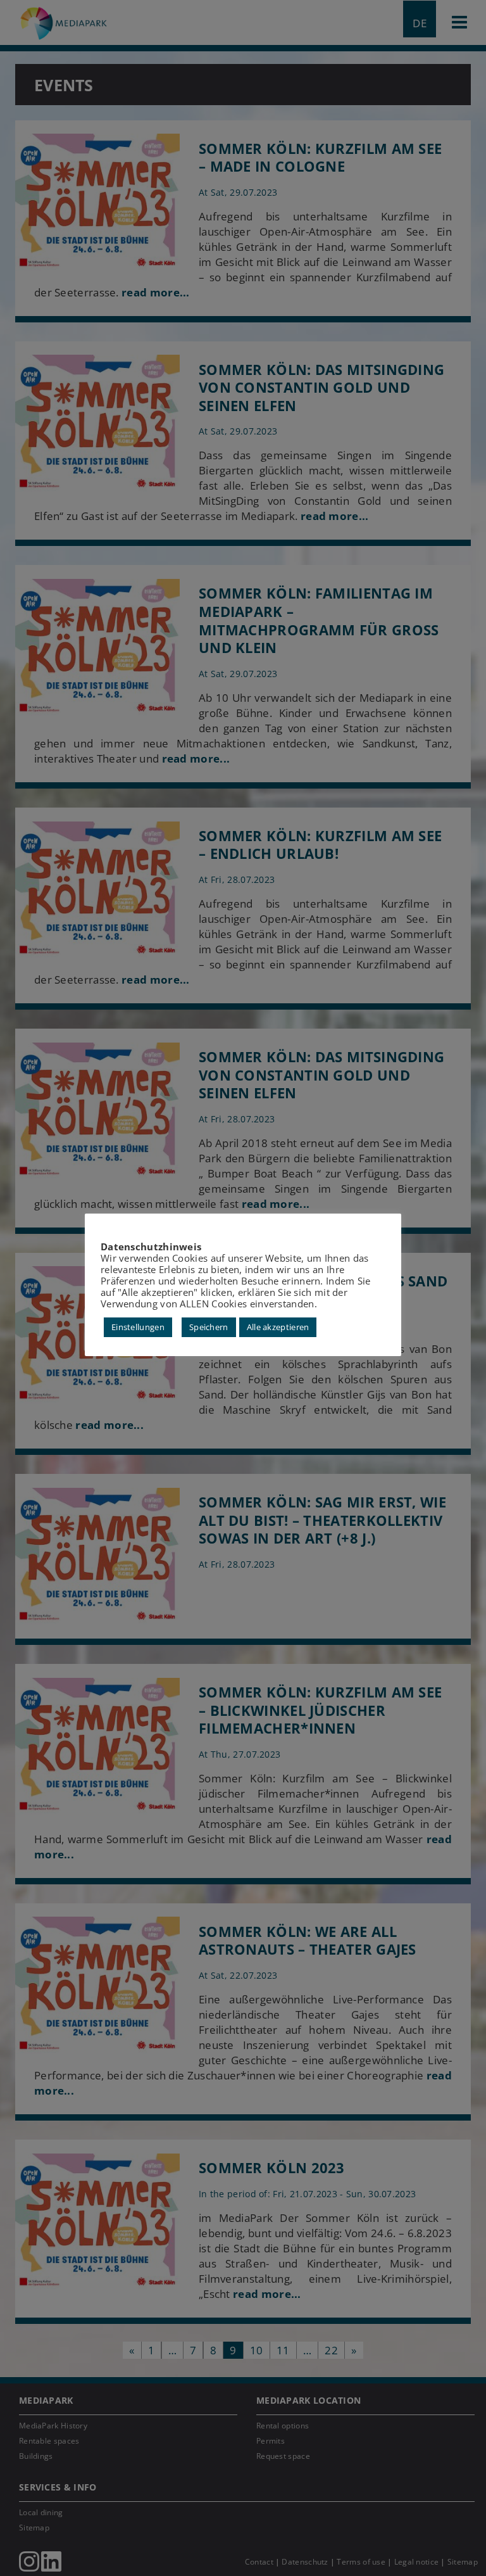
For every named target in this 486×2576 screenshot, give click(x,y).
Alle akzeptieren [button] (278, 1327)
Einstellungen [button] (138, 1327)
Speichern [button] (209, 1327)
